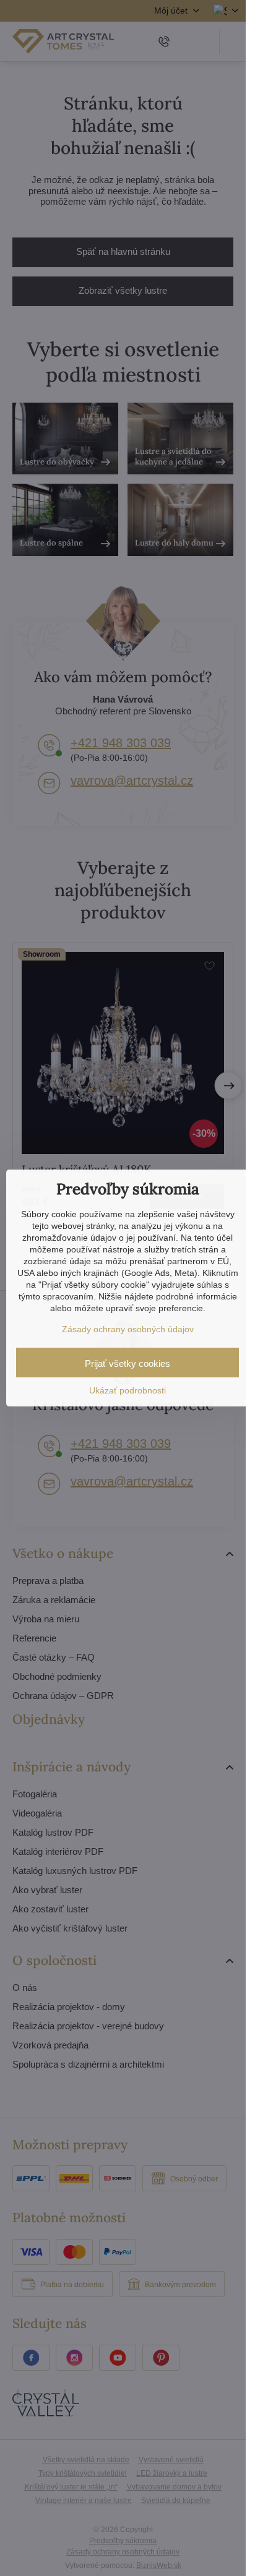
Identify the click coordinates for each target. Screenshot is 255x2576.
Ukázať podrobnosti (127, 1390)
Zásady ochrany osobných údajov (128, 1329)
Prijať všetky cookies (127, 1363)
